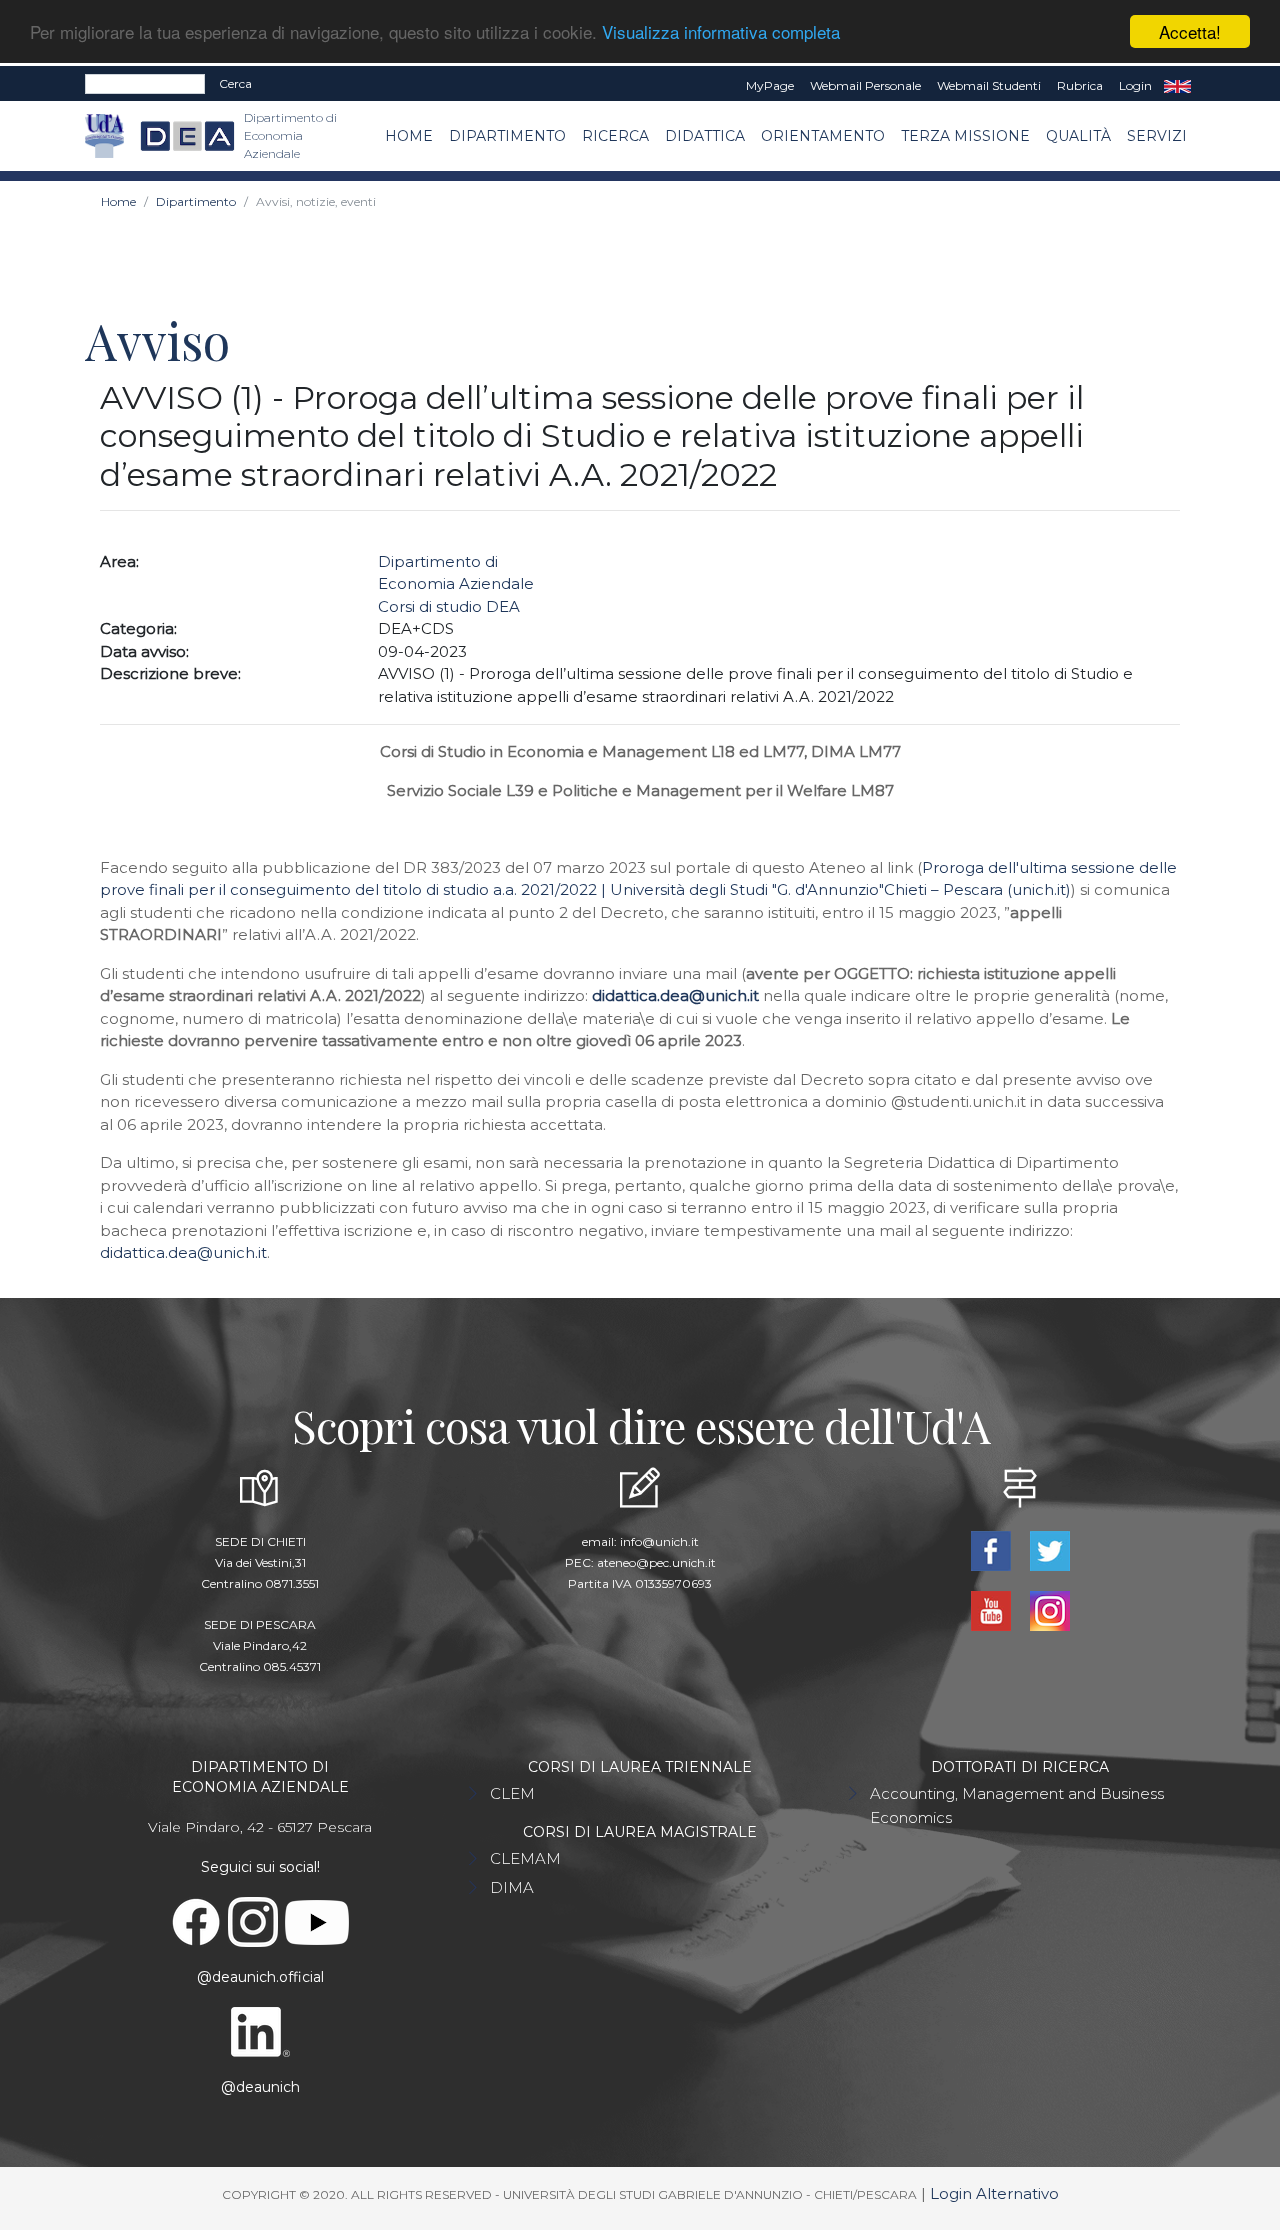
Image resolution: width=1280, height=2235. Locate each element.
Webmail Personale (865, 85)
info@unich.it (659, 1541)
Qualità (1078, 136)
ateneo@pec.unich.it (656, 1562)
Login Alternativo (994, 2193)
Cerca (235, 83)
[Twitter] (1049, 1549)
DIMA (512, 1887)
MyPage (770, 85)
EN (1177, 86)
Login (1135, 85)
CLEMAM (525, 1858)
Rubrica (1080, 85)
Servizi (1157, 136)
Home (409, 136)
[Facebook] (992, 1549)
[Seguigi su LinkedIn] (260, 2031)
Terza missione (965, 136)
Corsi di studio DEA (449, 606)
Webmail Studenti (989, 85)
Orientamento (823, 136)
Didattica (705, 136)
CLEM (512, 1793)
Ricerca (615, 136)
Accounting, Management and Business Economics (1017, 1805)
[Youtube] (992, 1609)
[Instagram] (1049, 1609)
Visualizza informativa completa (721, 32)
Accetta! (1190, 31)
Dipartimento (507, 136)
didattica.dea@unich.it (183, 1252)
